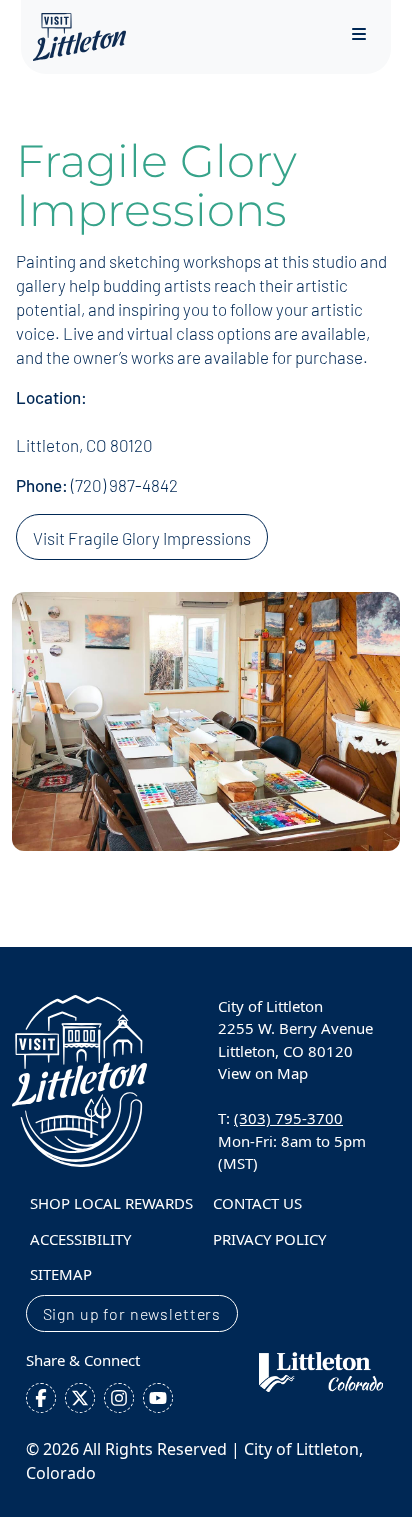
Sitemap (61, 1274)
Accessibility (80, 1239)
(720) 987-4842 (124, 485)
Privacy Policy (269, 1239)
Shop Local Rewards (111, 1203)
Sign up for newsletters (132, 1313)
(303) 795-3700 (288, 1118)
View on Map (263, 1073)
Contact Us (257, 1203)
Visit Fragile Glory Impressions (142, 538)
